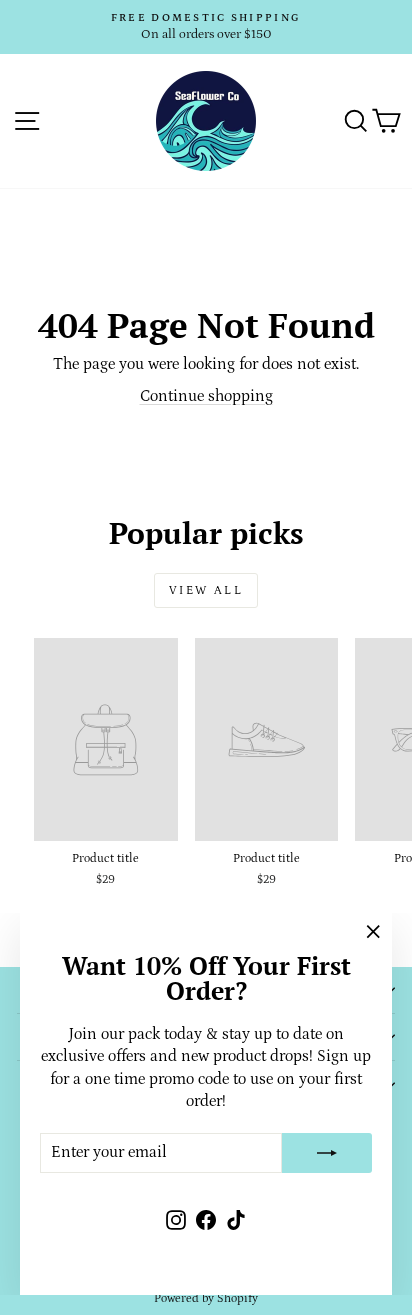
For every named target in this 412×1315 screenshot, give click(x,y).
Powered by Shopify (206, 1298)
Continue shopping (206, 396)
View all (206, 590)
